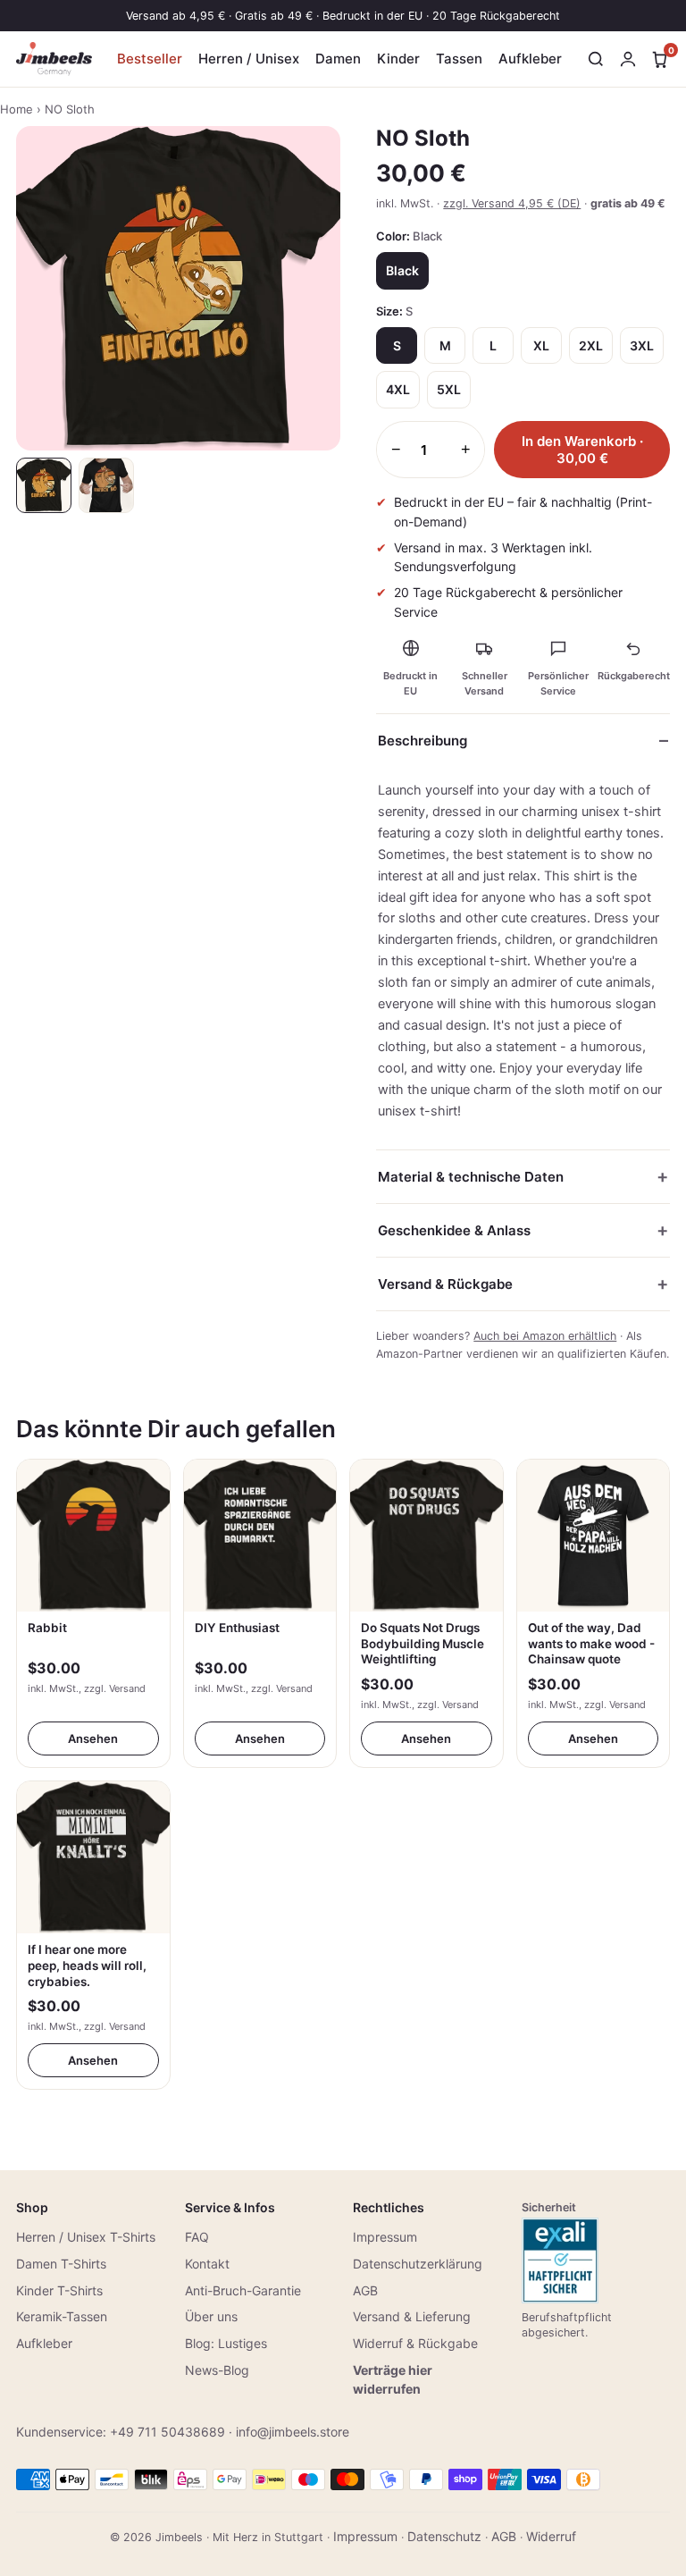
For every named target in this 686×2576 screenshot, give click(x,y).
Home (17, 109)
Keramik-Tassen (62, 2316)
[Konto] (628, 59)
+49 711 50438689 (167, 2432)
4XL (398, 389)
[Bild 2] (106, 485)
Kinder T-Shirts (59, 2290)
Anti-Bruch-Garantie (243, 2290)
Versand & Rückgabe (445, 1284)
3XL (642, 345)
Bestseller (150, 59)
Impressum (385, 2237)
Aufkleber (530, 59)
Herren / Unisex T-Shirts (86, 2237)
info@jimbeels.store (293, 2432)
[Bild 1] (44, 485)
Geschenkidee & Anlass (454, 1230)
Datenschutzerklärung (418, 2264)
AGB (365, 2290)
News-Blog (217, 2370)
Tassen (459, 59)
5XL (449, 389)
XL (541, 345)
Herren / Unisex (249, 59)
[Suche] (596, 59)
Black (402, 270)
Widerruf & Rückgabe (415, 2343)
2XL (591, 345)
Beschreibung (422, 741)
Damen (338, 59)
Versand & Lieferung (412, 2316)
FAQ (197, 2237)
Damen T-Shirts (61, 2264)
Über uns (211, 2316)
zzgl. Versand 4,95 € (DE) (512, 203)
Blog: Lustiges (226, 2343)
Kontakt (207, 2264)
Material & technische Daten (471, 1177)
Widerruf (551, 2536)
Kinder (398, 59)
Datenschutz (444, 2536)
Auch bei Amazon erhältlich (545, 1336)
